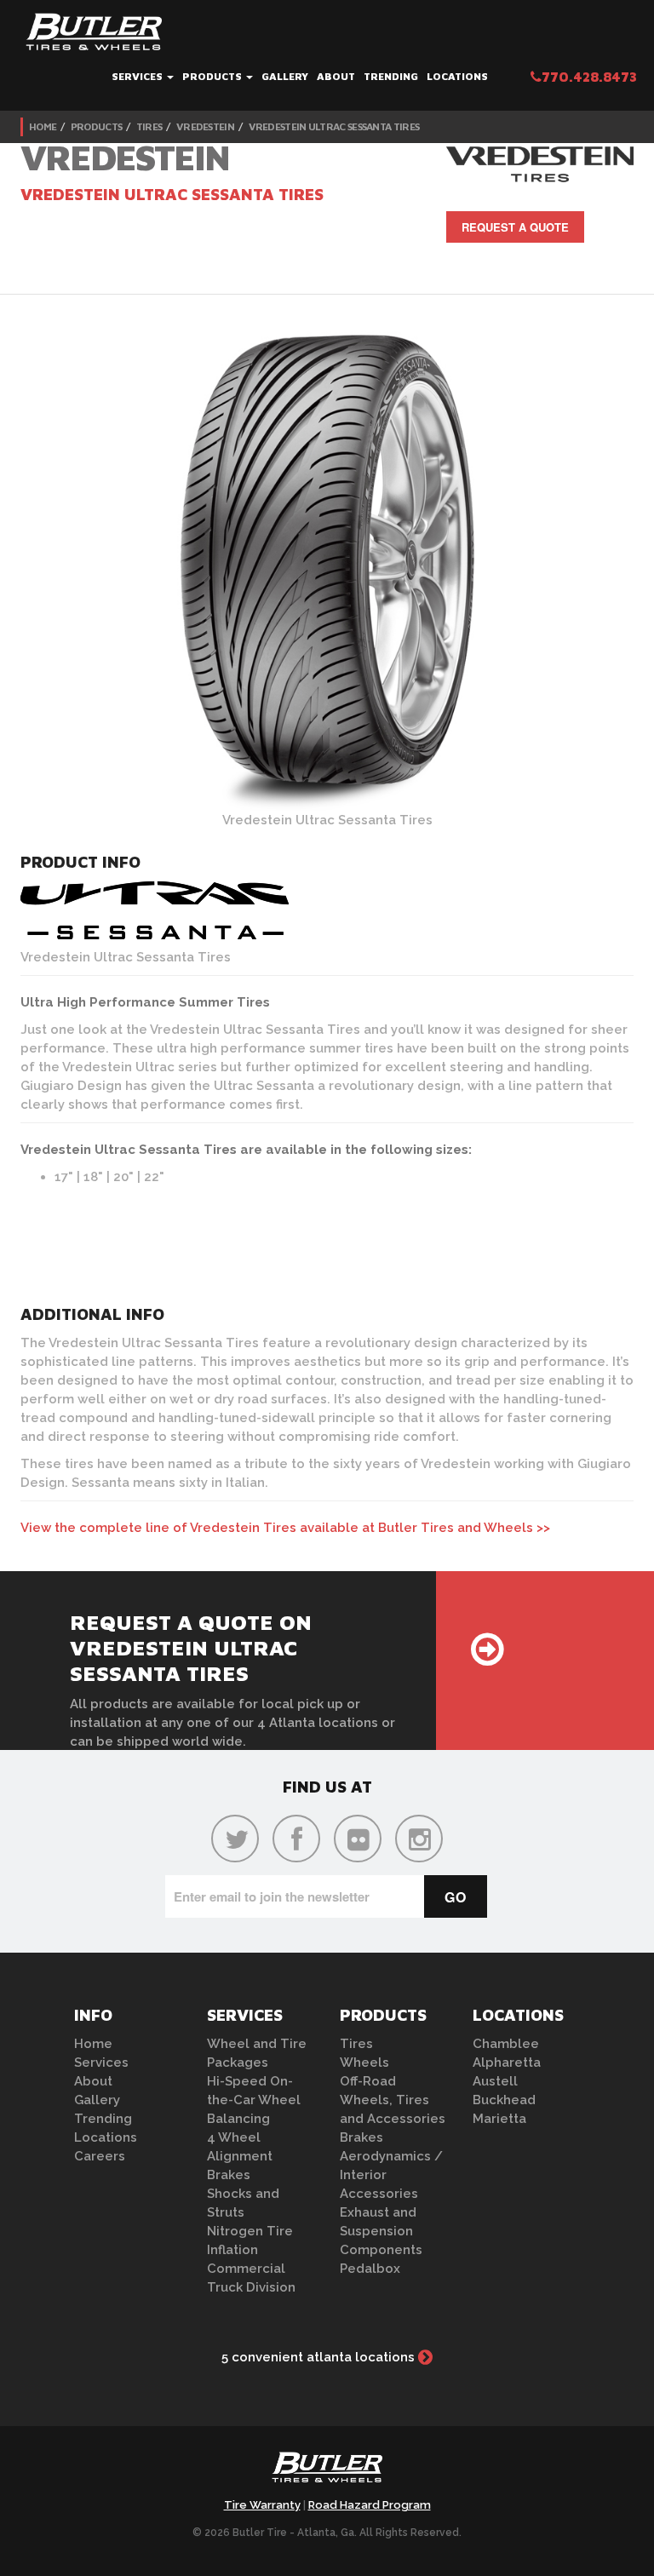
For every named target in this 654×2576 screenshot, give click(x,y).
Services (138, 76)
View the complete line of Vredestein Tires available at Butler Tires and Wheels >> (285, 1528)
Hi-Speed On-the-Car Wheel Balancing (254, 2100)
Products (213, 76)
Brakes (229, 2175)
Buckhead (504, 2100)
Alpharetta (507, 2063)
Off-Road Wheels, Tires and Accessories (393, 2100)
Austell (495, 2081)
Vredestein (205, 126)
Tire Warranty (262, 2505)
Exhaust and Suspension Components (381, 2231)
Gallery (285, 76)
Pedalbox (370, 2269)
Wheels (364, 2063)
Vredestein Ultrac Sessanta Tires (334, 126)
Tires (149, 126)
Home (43, 126)
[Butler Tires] (327, 2472)
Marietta (499, 2119)
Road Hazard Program (370, 2505)
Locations (457, 76)
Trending (391, 76)
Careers (100, 2156)
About (336, 76)
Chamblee (506, 2044)
